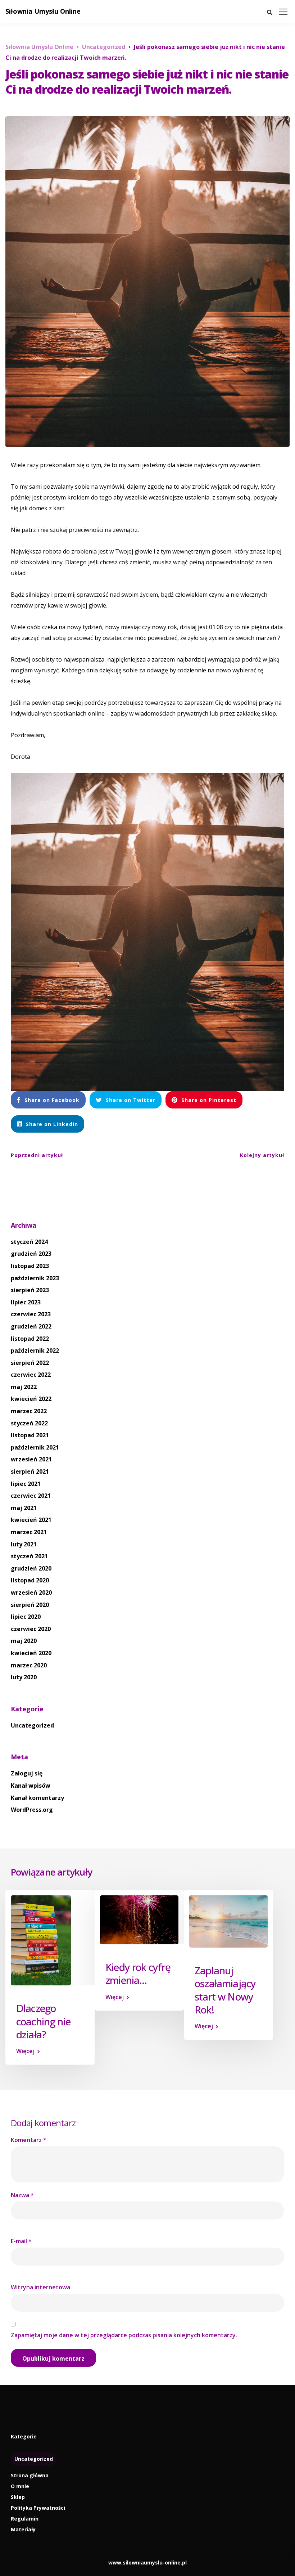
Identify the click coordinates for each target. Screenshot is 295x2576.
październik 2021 (35, 1447)
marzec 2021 (29, 1532)
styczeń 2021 (29, 1556)
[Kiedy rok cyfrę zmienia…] (139, 1919)
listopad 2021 (30, 1435)
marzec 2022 (29, 1411)
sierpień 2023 (30, 1290)
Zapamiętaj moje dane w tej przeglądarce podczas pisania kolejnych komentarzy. (124, 2335)
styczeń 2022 (29, 1423)
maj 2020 (24, 1641)
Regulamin (25, 2519)
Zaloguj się (27, 1773)
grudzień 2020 (31, 1568)
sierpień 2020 (30, 1605)
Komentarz (29, 2140)
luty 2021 (24, 1544)
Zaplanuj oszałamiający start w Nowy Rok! (225, 1990)
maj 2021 (24, 1508)
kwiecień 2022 (31, 1399)
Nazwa (22, 2195)
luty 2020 (24, 1677)
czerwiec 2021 (31, 1496)
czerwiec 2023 (31, 1314)
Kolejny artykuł (262, 1155)
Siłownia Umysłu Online (43, 11)
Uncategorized (32, 1725)
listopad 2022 (30, 1339)
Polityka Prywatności (38, 2508)
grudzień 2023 (31, 1254)
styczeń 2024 (29, 1242)
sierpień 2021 (30, 1471)
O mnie (20, 2486)
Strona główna (30, 2475)
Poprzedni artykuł (37, 1155)
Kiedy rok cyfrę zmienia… (138, 1974)
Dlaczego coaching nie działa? (43, 2021)
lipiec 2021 (26, 1484)
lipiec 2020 (26, 1617)
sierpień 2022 (30, 1363)
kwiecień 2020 (31, 1653)
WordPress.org (32, 1810)
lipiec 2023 (26, 1302)
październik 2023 (35, 1278)
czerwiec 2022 (31, 1375)
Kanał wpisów (31, 1786)
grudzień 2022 (31, 1326)
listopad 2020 (30, 1580)
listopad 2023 (30, 1266)
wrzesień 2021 (31, 1459)
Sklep (18, 2497)
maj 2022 (24, 1387)
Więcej (25, 2051)
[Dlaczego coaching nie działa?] (41, 1940)
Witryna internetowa (40, 2287)
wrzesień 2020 (31, 1592)
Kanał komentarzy (37, 1798)
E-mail (21, 2241)
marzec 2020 (29, 1665)
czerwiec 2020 (31, 1629)
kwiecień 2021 (31, 1520)
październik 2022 (35, 1350)
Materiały (23, 2529)
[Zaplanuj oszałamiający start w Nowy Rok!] (228, 1921)
